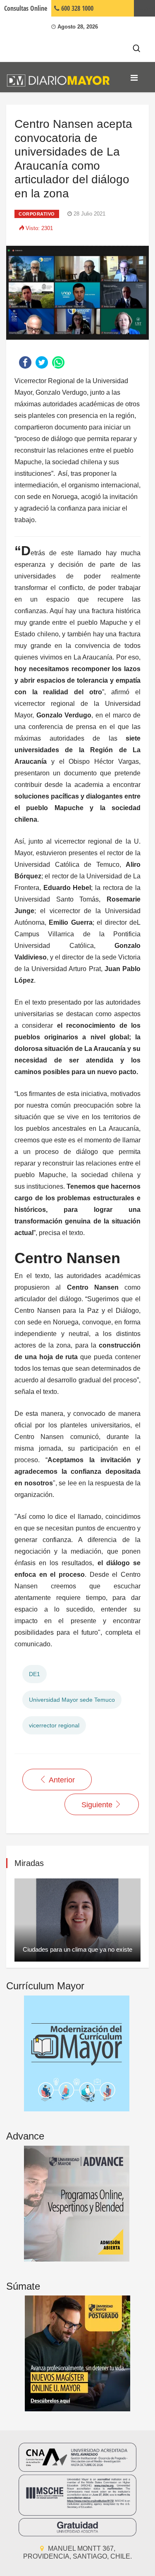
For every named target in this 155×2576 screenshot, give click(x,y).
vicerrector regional (54, 1725)
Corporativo (37, 214)
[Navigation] (134, 78)
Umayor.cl (144, 8)
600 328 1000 (76, 8)
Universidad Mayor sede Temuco (72, 1700)
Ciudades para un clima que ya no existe (77, 1949)
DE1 (35, 1674)
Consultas (26, 8)
